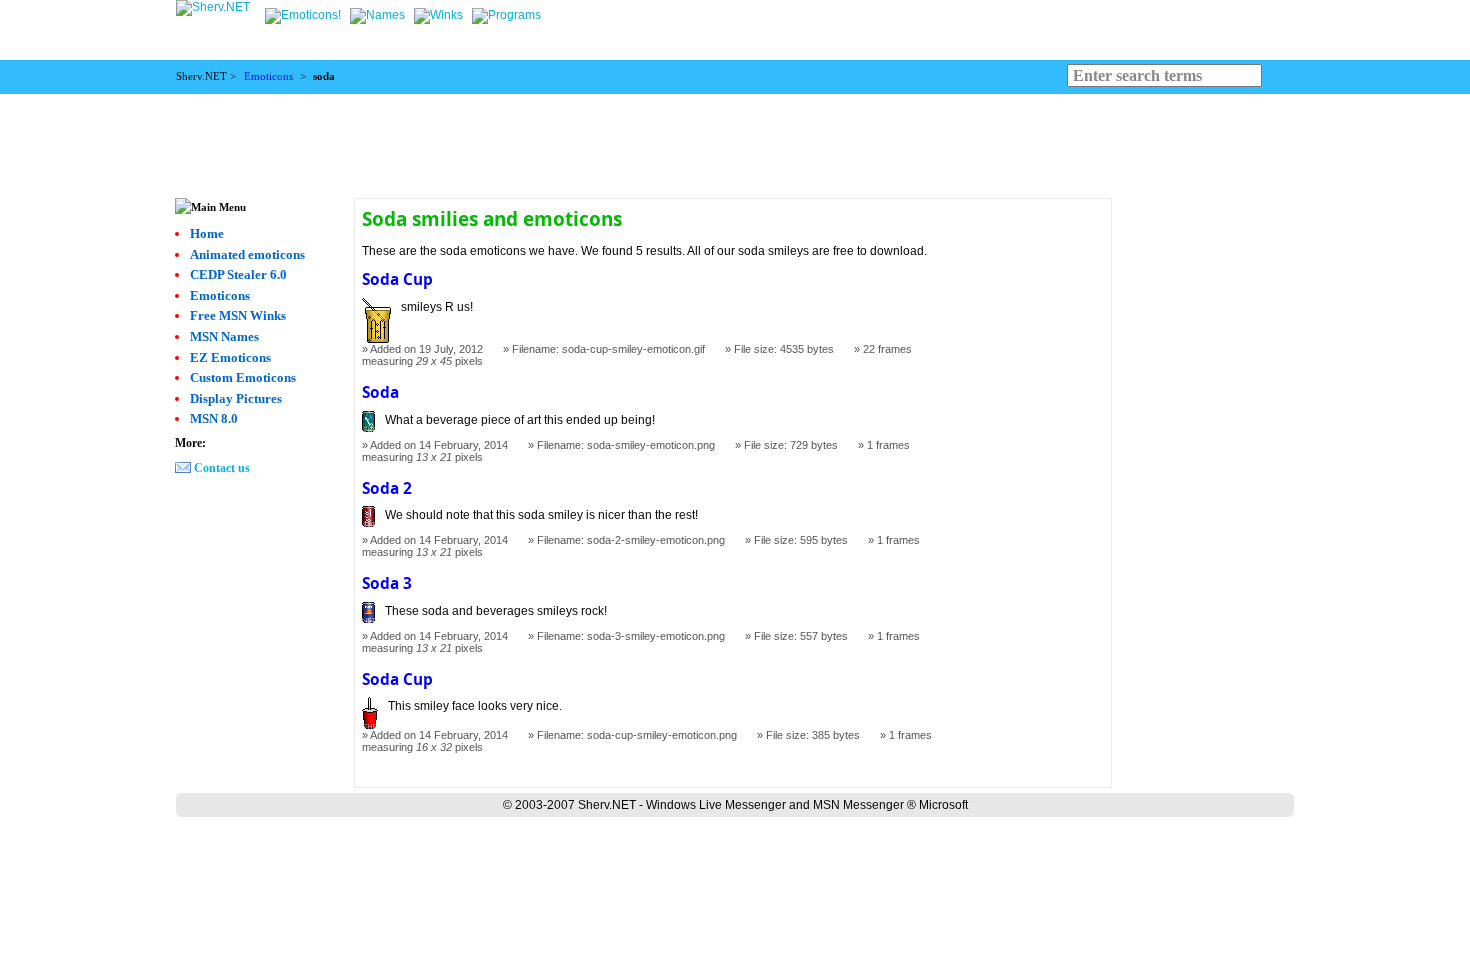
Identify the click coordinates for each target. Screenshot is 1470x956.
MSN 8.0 (214, 418)
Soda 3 (387, 583)
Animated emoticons (247, 254)
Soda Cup (397, 279)
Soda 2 (387, 488)
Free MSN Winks (238, 315)
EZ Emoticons (230, 357)
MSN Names (224, 336)
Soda (380, 392)
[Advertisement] (735, 139)
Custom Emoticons (243, 377)
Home (207, 233)
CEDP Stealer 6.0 (238, 274)
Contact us (222, 468)
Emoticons (268, 76)
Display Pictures (236, 398)
